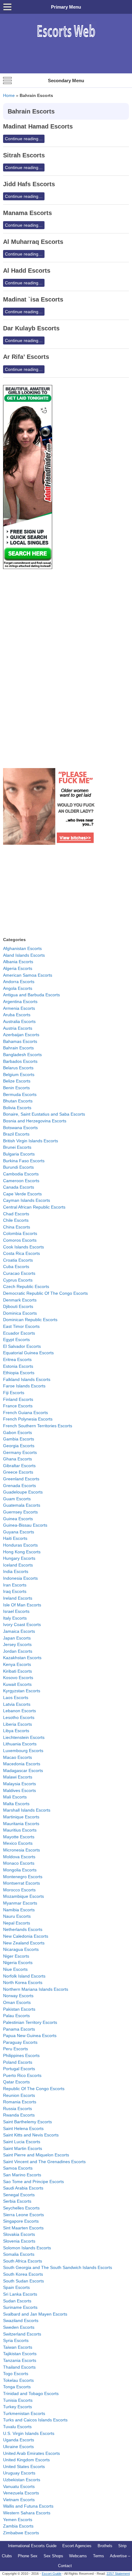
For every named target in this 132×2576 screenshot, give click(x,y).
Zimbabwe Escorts (21, 2533)
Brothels (105, 2546)
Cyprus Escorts (18, 1280)
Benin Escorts (16, 1088)
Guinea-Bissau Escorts (25, 1525)
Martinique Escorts (21, 1817)
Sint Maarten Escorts (23, 2228)
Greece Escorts (18, 1472)
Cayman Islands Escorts (27, 1200)
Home (9, 95)
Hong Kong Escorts (22, 1552)
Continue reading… (24, 139)
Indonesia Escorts (20, 1578)
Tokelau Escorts (18, 2380)
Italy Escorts (15, 1618)
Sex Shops (53, 2556)
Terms (99, 2556)
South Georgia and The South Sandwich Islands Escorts (58, 2267)
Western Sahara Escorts (27, 2513)
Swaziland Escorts (21, 2320)
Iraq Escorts (15, 1591)
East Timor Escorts (21, 1326)
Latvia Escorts (17, 1704)
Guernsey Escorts (20, 1512)
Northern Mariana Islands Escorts (36, 1989)
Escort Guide (52, 2574)
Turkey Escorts (17, 2407)
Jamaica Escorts (19, 1631)
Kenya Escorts (17, 1664)
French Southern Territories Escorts (38, 1426)
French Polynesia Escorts (28, 1419)
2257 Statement (118, 2574)
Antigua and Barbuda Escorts (31, 995)
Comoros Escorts (20, 1240)
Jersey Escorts (17, 1644)
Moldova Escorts (19, 1857)
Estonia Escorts (18, 1366)
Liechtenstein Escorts (24, 1737)
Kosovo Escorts (18, 1678)
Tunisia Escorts (18, 2400)
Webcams (78, 2556)
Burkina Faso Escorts (24, 1161)
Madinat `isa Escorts (33, 299)
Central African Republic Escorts (34, 1207)
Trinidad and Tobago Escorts (31, 2393)
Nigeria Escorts (18, 1963)
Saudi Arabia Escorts (23, 2188)
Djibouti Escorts (18, 1306)
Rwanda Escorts (19, 2115)
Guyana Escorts (19, 1532)
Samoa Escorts (18, 2168)
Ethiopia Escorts (19, 1373)
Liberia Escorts (17, 1724)
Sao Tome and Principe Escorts (33, 2182)
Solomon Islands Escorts (27, 2248)
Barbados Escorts (20, 1061)
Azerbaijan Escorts (21, 1035)
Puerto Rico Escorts (22, 2075)
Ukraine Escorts (18, 2447)
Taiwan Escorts (18, 2347)
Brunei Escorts (17, 1147)
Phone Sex (28, 2556)
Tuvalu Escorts (17, 2427)
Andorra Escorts (19, 982)
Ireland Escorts (18, 1598)
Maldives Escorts (19, 1790)
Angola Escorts (18, 988)
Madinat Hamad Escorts (38, 126)
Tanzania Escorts (20, 2360)
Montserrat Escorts (21, 1883)
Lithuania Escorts (20, 1744)
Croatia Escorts (18, 1260)
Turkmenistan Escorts (24, 2413)
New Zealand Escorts (24, 1943)
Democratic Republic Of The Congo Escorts (45, 1293)
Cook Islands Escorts (23, 1247)
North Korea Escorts (23, 1982)
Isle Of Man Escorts (22, 1605)
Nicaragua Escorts (21, 1949)
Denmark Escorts (20, 1300)
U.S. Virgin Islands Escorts (29, 2433)
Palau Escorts (16, 2016)
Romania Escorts (20, 2102)
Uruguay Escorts (19, 2473)
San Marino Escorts (22, 2175)
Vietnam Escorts (19, 2500)
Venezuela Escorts (21, 2493)
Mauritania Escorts (21, 1824)
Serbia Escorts (17, 2201)
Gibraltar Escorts (19, 1466)
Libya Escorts (16, 1731)
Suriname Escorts (20, 2307)
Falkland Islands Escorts (27, 1379)
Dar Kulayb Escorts (31, 328)
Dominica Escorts (20, 1313)
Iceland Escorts (18, 1565)
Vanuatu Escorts (19, 2486)
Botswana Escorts (20, 1128)
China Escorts (17, 1227)
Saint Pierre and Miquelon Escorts (36, 2155)
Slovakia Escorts (19, 2234)
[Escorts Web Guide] (66, 40)
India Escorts (16, 1571)
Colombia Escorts (20, 1233)
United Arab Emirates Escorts (31, 2453)
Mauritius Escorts (20, 1830)
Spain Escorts (16, 2287)
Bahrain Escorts (18, 1048)
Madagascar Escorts (23, 1771)
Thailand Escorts (19, 2367)
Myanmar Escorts (20, 1903)
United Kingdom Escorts (26, 2460)
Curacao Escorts (19, 1273)
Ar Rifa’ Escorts (26, 357)
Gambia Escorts (19, 1439)
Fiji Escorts (14, 1393)
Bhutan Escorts (18, 1101)
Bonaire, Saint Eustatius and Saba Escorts (44, 1114)
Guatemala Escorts (22, 1505)
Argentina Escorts (20, 1002)
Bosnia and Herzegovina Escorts (35, 1121)
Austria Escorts (18, 1028)
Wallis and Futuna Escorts (28, 2506)
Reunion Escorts (19, 2095)
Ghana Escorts (17, 1459)
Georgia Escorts (19, 1446)
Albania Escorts (18, 962)
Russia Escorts (17, 2109)
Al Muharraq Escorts (33, 242)
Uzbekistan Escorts (22, 2480)
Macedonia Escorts (22, 1764)
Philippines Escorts (21, 2055)
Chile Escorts (16, 1220)
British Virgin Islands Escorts (31, 1141)
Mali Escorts (15, 1797)
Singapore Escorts (21, 2221)
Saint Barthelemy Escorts (27, 2122)
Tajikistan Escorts (20, 2354)
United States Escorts (24, 2466)
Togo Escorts (16, 2374)
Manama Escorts (27, 213)
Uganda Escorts (19, 2440)
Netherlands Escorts (23, 1929)
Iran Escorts (15, 1585)
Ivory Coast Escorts (22, 1624)
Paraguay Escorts (20, 2042)
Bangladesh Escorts (22, 1055)
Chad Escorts (16, 1214)
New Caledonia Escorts (26, 1936)
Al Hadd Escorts (27, 271)
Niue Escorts (15, 1969)
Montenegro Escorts (23, 1877)
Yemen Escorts (18, 2520)
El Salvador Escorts (22, 1346)
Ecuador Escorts (19, 1333)
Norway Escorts (18, 1996)
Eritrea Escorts (17, 1359)
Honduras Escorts (20, 1545)
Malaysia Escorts (19, 1784)
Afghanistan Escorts (22, 948)
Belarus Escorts (18, 1068)
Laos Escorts (16, 1697)
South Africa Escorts (23, 2261)
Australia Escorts (19, 1021)
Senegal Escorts (19, 2195)
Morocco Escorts (19, 1890)
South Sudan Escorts (23, 2281)
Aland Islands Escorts (24, 955)
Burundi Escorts (18, 1167)
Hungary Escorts (19, 1558)
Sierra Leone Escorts (23, 2215)
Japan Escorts (17, 1638)
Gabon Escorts (17, 1432)
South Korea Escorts (23, 2274)
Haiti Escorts (15, 1538)
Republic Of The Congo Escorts (34, 2089)
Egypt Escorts (16, 1340)
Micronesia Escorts (21, 1850)
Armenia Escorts (19, 1008)
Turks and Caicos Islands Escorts (35, 2420)
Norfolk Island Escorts (24, 1976)
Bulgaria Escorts (19, 1154)
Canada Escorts (19, 1187)
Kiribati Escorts (17, 1671)
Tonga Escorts (17, 2387)
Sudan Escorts (17, 2301)
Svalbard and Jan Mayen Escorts (35, 2314)
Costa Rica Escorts (21, 1253)
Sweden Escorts (19, 2327)
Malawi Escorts (18, 1777)
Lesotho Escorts (19, 1717)
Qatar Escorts (16, 2082)
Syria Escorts (16, 2340)
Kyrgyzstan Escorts (22, 1691)
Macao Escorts (17, 1757)
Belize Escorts (17, 1081)
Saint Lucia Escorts (22, 2142)
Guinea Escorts (18, 1519)
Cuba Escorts (16, 1267)
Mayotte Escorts (19, 1837)
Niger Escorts (16, 1956)
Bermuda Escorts (20, 1094)
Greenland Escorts (21, 1479)
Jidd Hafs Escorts (29, 184)
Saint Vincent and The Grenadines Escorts (44, 2162)
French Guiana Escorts (25, 1413)
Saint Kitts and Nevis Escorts (31, 2135)
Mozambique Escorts (23, 1896)
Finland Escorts (18, 1399)
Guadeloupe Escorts (23, 1492)
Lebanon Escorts (19, 1711)
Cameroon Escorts (21, 1181)
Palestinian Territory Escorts (30, 2022)
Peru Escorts (16, 2049)
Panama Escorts (19, 2029)
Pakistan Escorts (19, 2009)
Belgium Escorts (19, 1075)
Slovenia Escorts (19, 2241)
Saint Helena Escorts (23, 2128)
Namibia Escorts (19, 1910)
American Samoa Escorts (28, 975)
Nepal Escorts (17, 1923)
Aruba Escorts (17, 1015)
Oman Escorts (17, 2002)
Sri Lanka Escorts (20, 2294)
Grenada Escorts (19, 1486)
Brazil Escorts (16, 1134)
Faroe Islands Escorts (24, 1386)
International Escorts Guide (32, 2546)
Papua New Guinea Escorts (30, 2036)
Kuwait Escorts (17, 1684)
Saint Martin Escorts (23, 2148)
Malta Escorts (16, 1804)
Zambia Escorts (18, 2526)
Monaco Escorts (19, 1863)
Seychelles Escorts (21, 2208)
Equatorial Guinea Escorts (28, 1353)
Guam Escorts (17, 1499)
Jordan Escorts (18, 1651)
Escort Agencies (77, 2546)
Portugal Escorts (19, 2069)
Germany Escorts (20, 1452)
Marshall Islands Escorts (27, 1810)
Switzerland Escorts (22, 2334)
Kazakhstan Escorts (22, 1658)
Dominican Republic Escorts (30, 1320)
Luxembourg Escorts (23, 1751)
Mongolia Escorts (20, 1870)
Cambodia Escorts (21, 1174)
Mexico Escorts (18, 1843)
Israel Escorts (16, 1611)
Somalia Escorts (19, 2254)
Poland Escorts (18, 2062)
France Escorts (18, 1406)
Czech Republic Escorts (26, 1286)
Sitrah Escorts (24, 155)
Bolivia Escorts (17, 1108)
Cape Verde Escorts (22, 1194)
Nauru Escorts (17, 1916)
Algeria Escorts (18, 968)
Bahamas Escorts (20, 1041)
